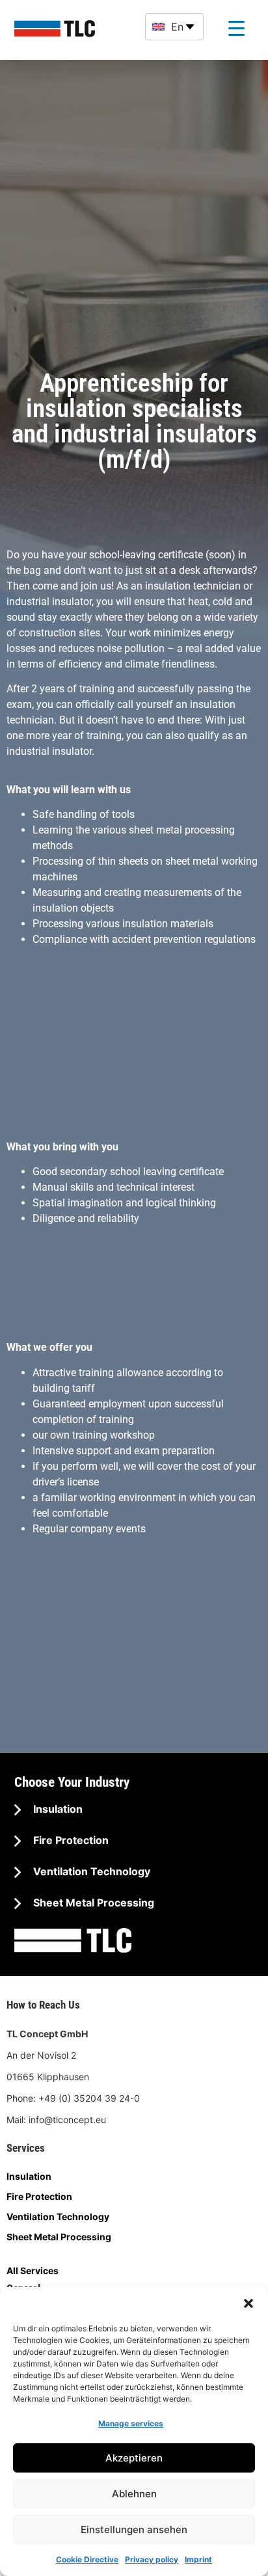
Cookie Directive (87, 2559)
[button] (248, 2303)
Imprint (198, 2559)
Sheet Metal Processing (92, 1903)
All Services (33, 2271)
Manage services (131, 2423)
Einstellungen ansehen (134, 2529)
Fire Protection (70, 1840)
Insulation (57, 1809)
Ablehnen (134, 2494)
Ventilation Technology (90, 1871)
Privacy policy (152, 2559)
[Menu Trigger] (236, 28)
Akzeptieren (134, 2458)
